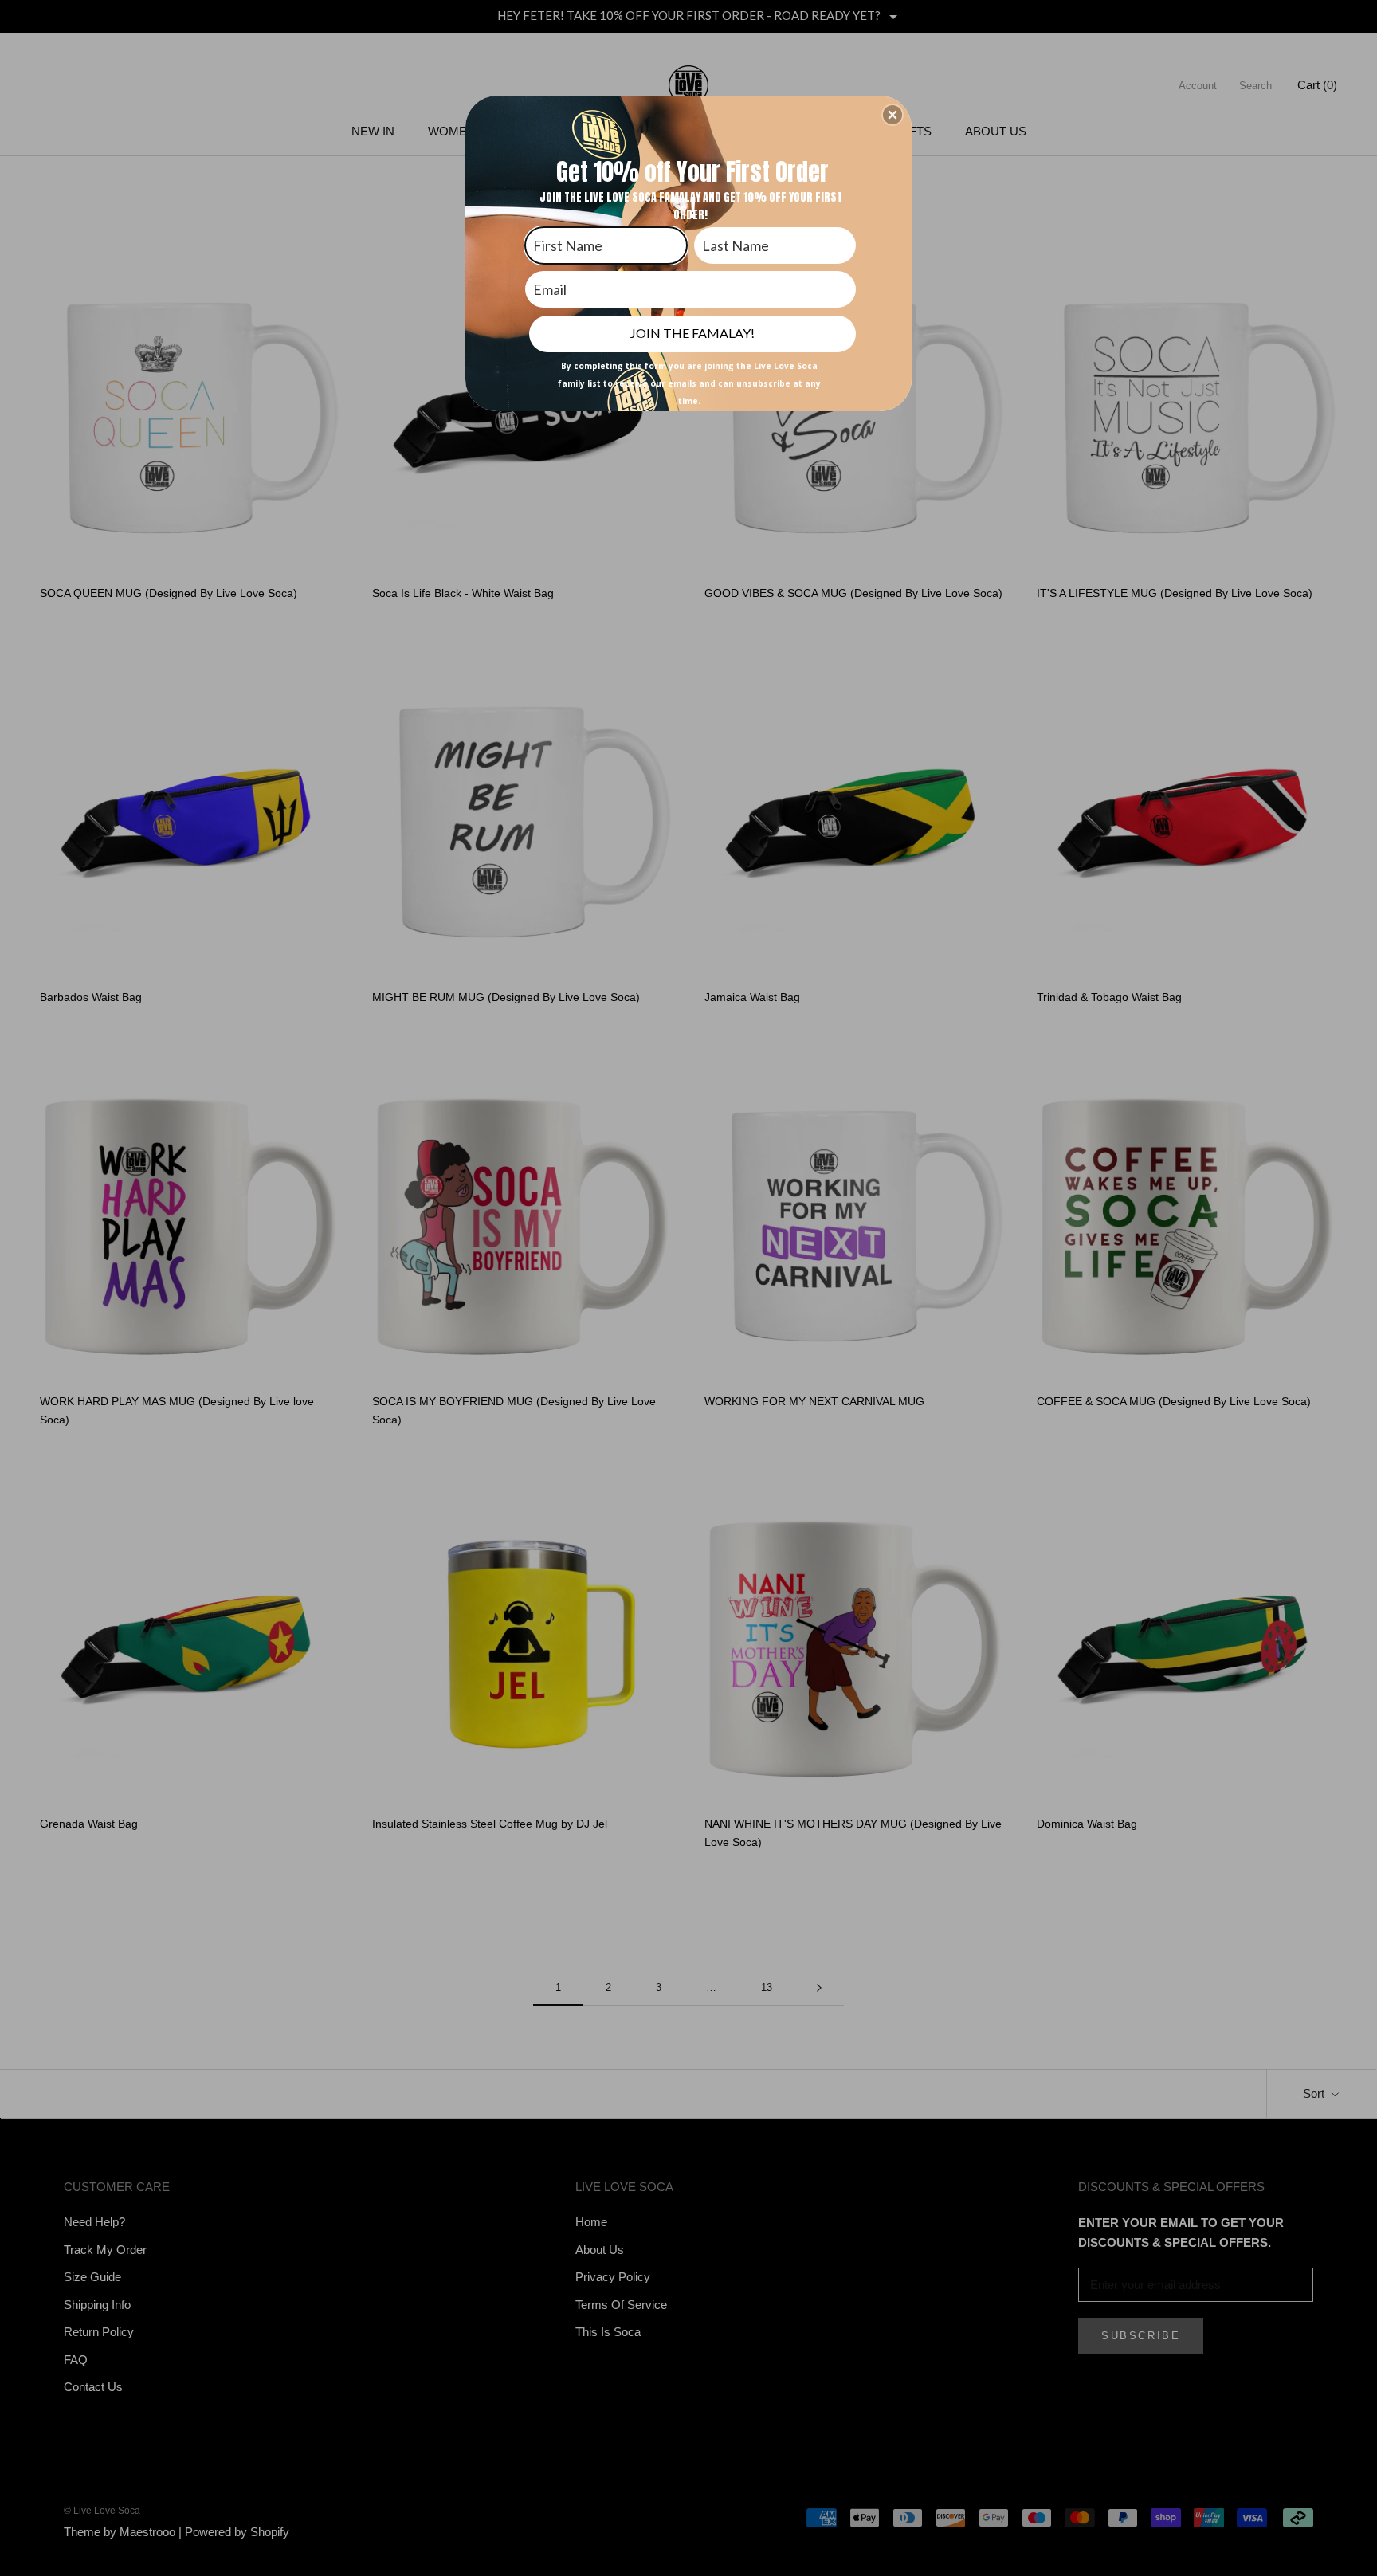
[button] (892, 115)
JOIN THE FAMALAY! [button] (692, 333)
